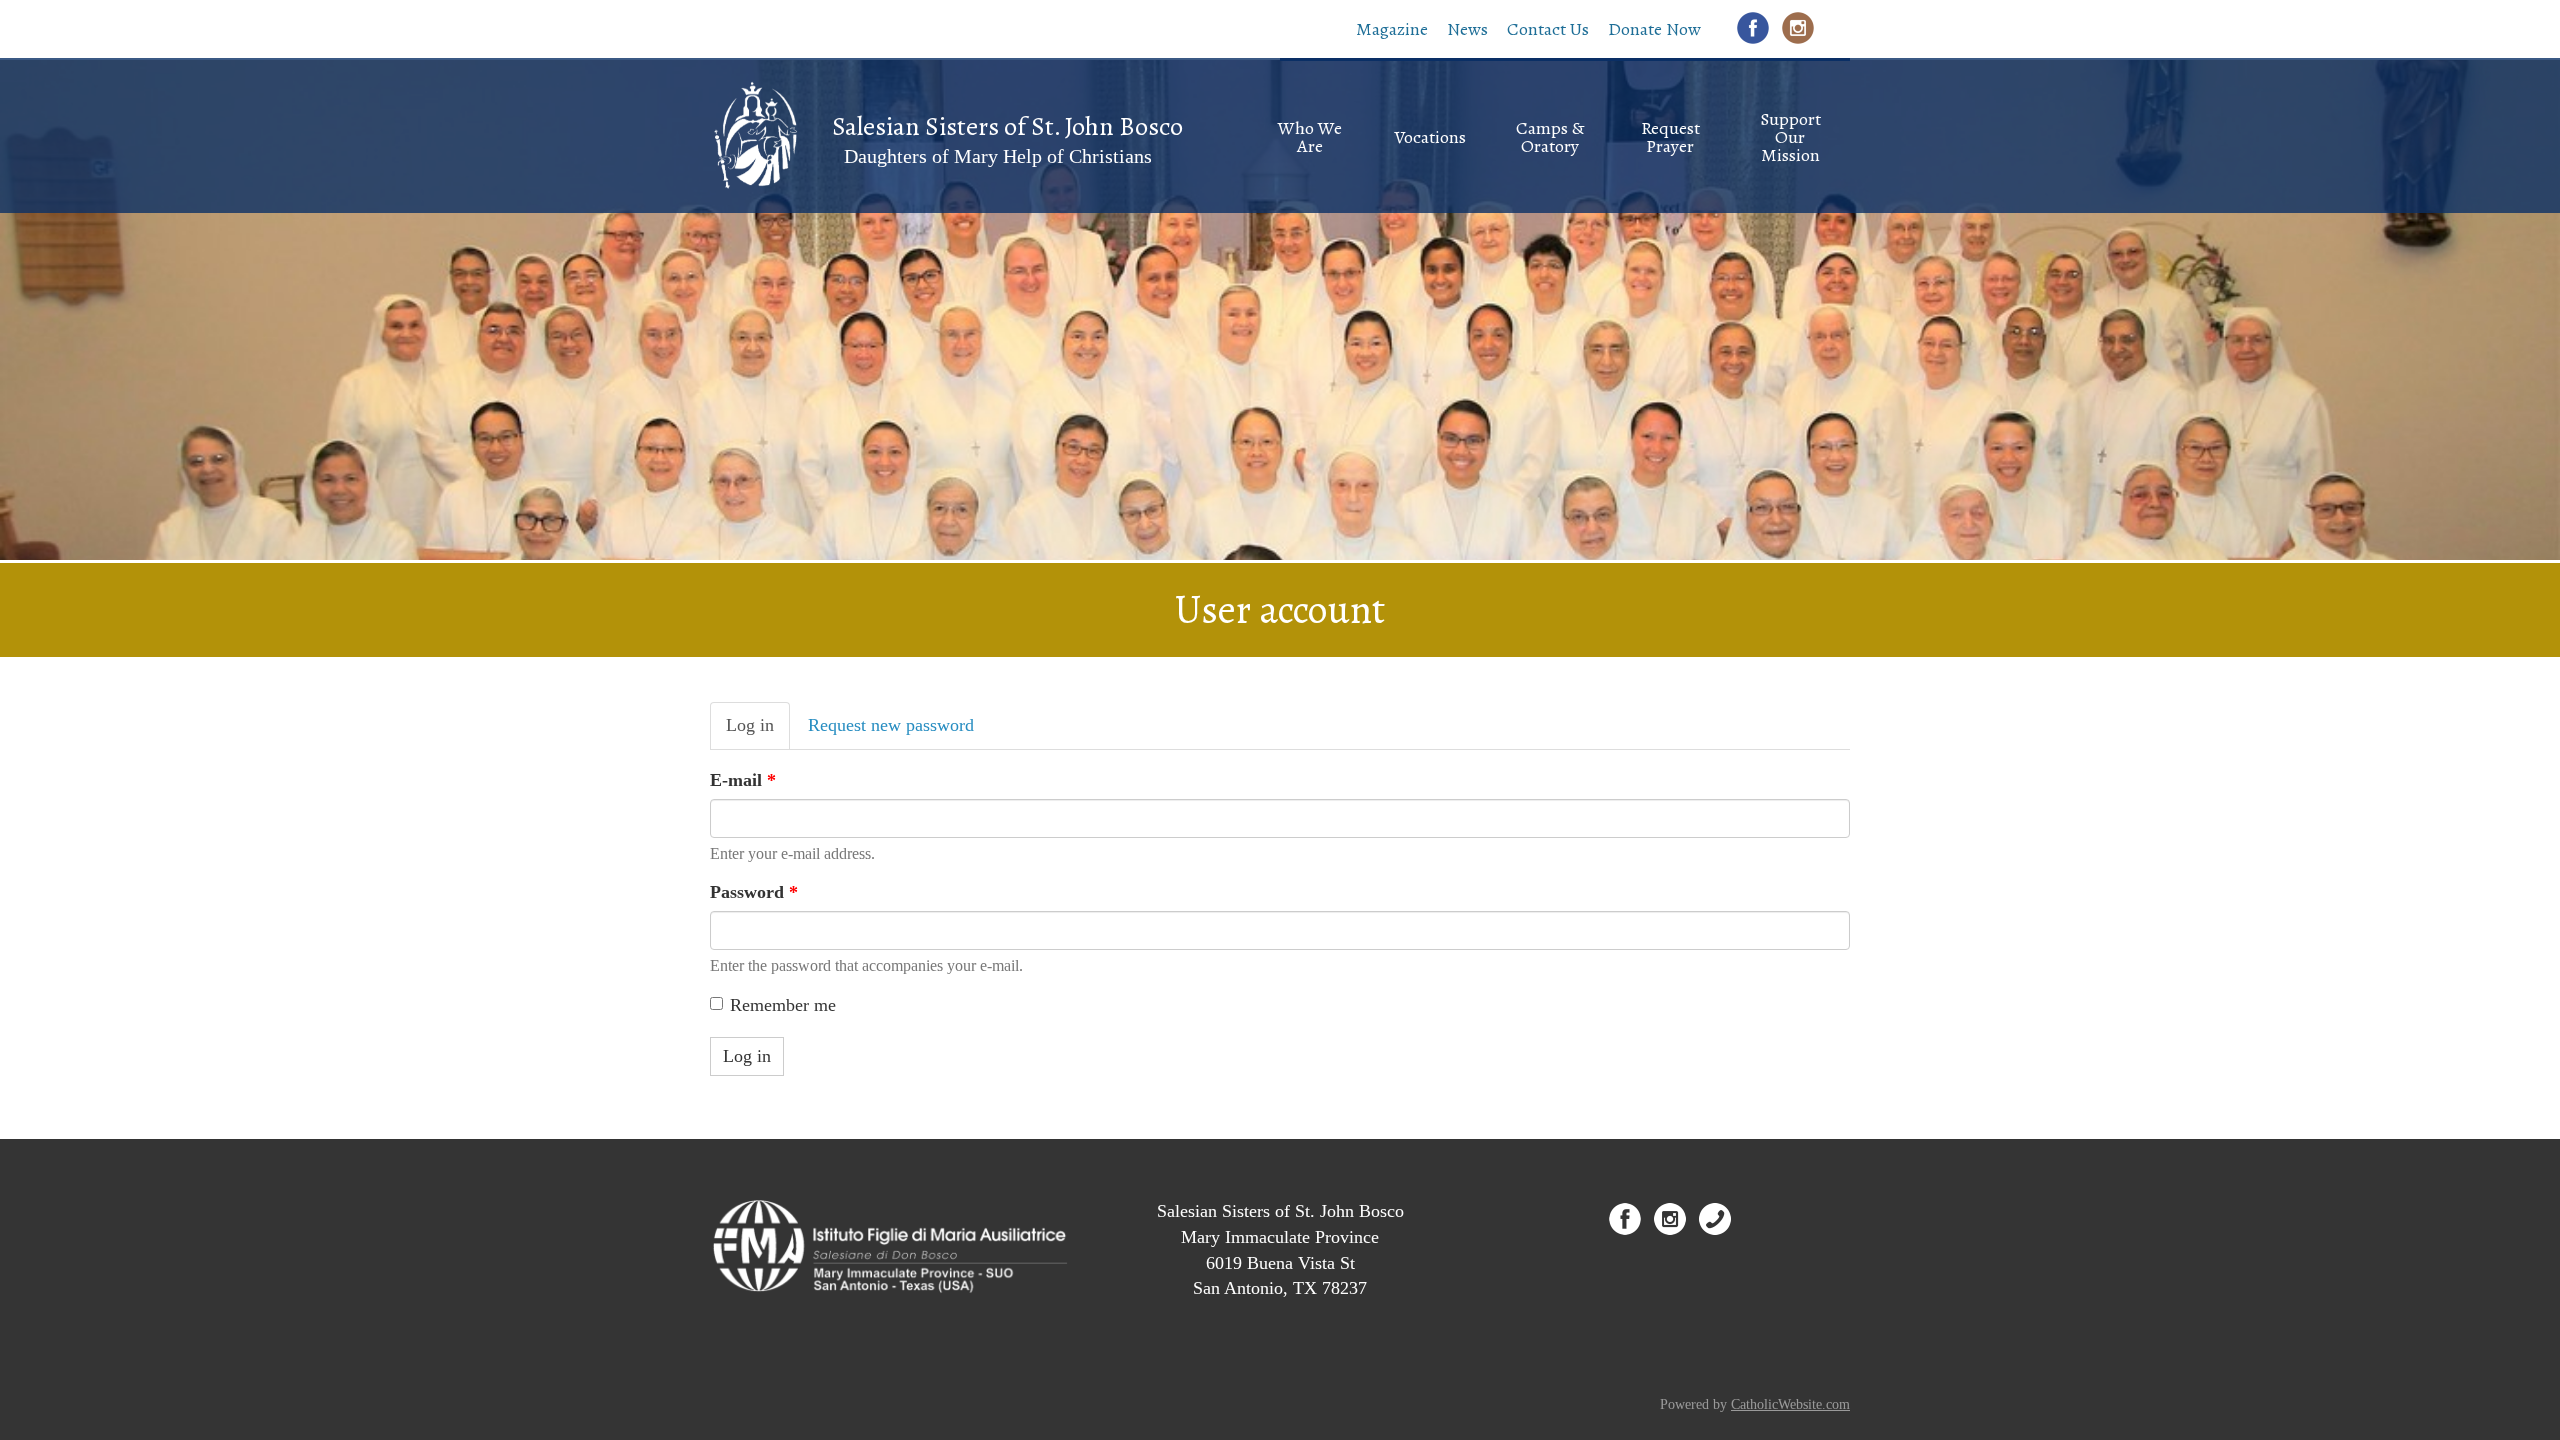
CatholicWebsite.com (1790, 1404)
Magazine (1392, 29)
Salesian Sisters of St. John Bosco (1007, 126)
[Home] (754, 134)
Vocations (1430, 137)
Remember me (783, 1005)
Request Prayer (1670, 137)
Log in (758, 732)
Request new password (891, 725)
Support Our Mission (1790, 137)
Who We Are (1310, 137)
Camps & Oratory (1550, 137)
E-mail (743, 780)
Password (754, 892)
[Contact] (1715, 1219)
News (1467, 29)
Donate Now (1654, 29)
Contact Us (1548, 29)
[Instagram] (1798, 28)
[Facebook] (1753, 28)
